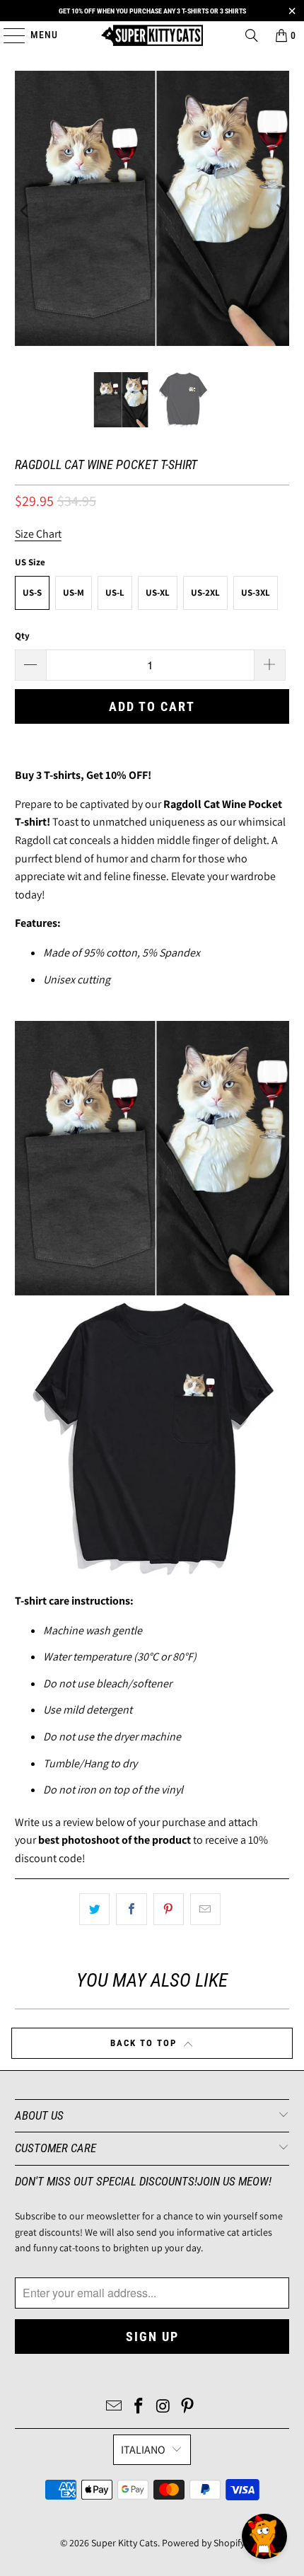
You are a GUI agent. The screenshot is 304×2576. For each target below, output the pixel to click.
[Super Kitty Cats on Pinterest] (188, 2407)
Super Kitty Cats (124, 2543)
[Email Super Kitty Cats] (115, 2407)
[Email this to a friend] (205, 1910)
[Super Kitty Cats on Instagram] (164, 2407)
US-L (115, 593)
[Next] (279, 211)
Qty (22, 636)
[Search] (252, 35)
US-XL (158, 593)
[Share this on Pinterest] (169, 1910)
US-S (32, 593)
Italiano (143, 2450)
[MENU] (7, 35)
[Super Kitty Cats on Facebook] (139, 2407)
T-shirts (62, 775)
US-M (74, 593)
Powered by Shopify (203, 2543)
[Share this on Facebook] (131, 1910)
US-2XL (205, 593)
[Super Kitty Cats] (152, 35)
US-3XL (256, 593)
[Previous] (25, 211)
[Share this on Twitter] (94, 1910)
